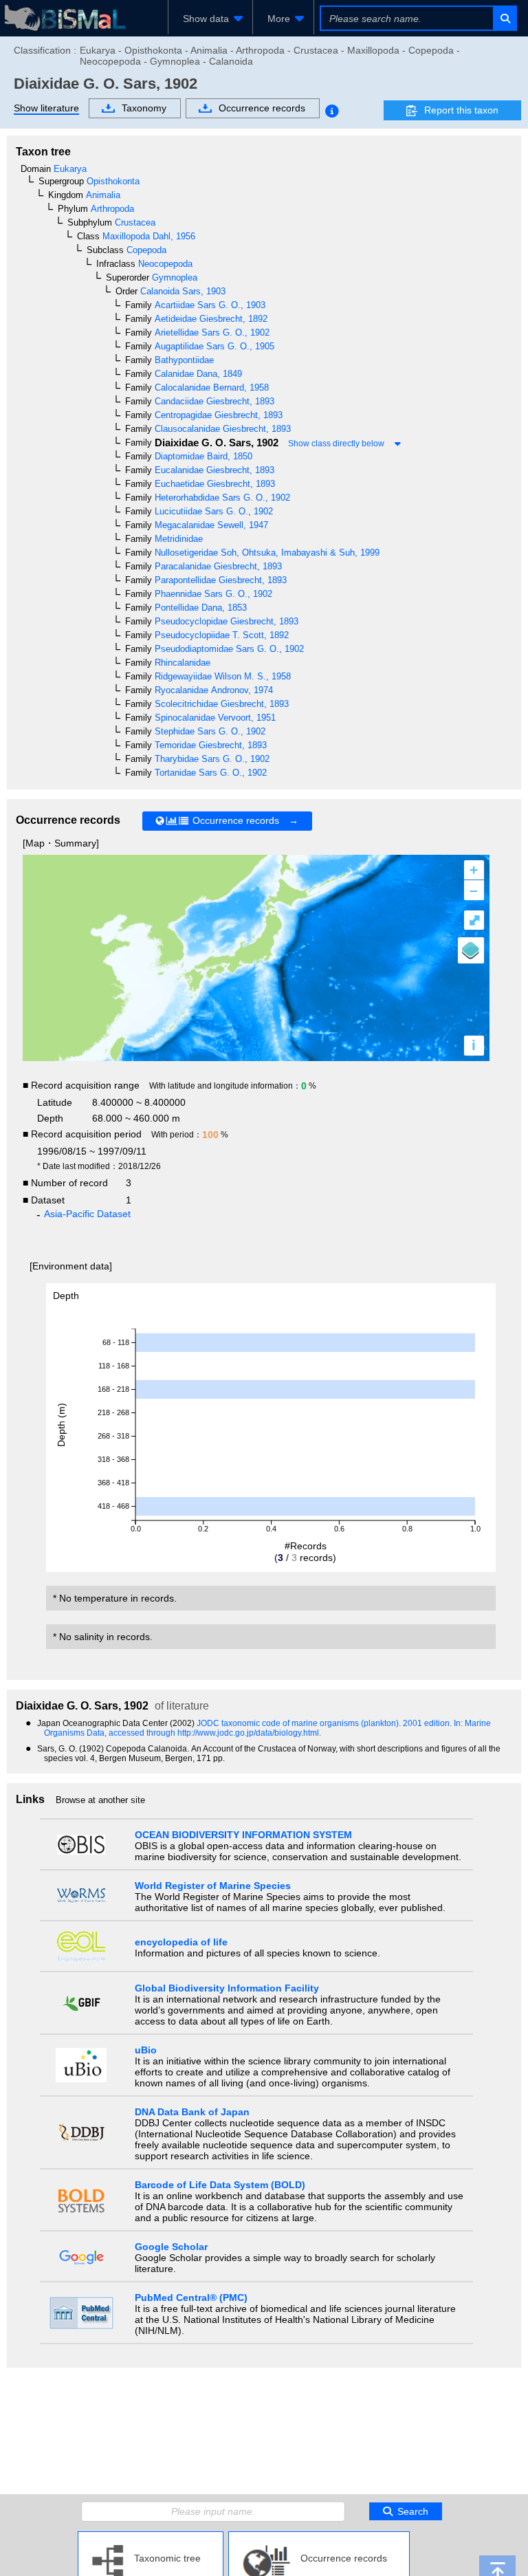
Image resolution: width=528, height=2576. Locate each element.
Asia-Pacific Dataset (87, 1214)
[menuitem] (210, 19)
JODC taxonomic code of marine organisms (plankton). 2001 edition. (325, 1723)
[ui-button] (504, 18)
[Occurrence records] (319, 2537)
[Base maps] (471, 950)
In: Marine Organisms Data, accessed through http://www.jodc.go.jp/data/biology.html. (267, 1728)
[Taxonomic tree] (151, 2537)
